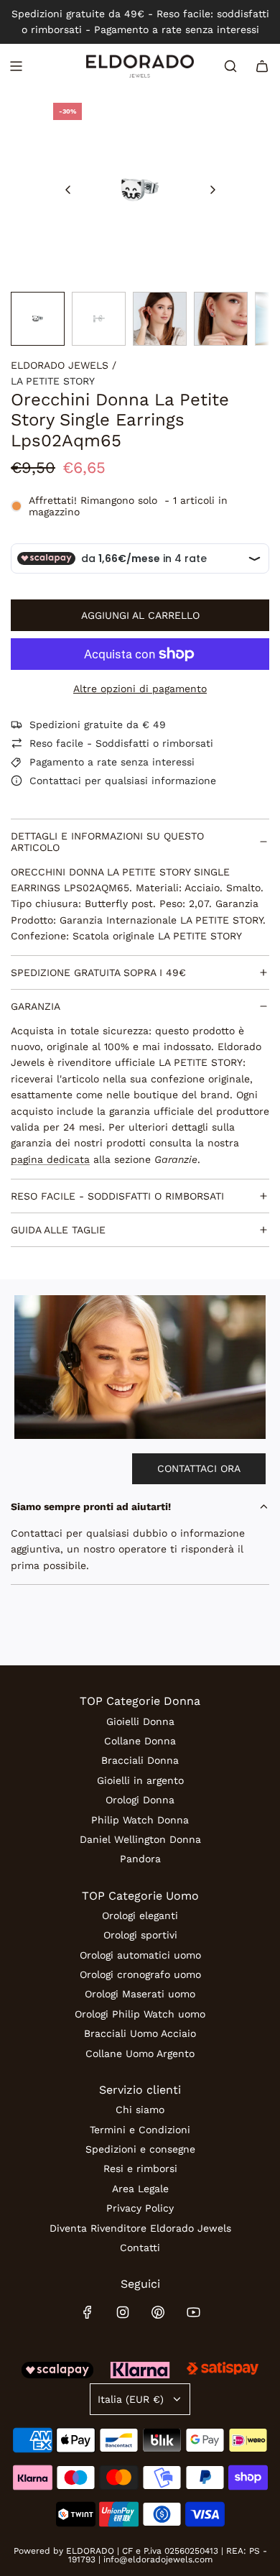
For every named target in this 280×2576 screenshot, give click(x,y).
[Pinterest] (158, 2312)
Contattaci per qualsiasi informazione (123, 781)
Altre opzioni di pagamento (140, 689)
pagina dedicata (50, 1159)
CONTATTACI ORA (199, 1468)
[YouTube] (193, 2312)
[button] (68, 190)
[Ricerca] (230, 66)
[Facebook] (88, 2312)
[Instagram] (123, 2312)
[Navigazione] (16, 66)
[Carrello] (262, 66)
